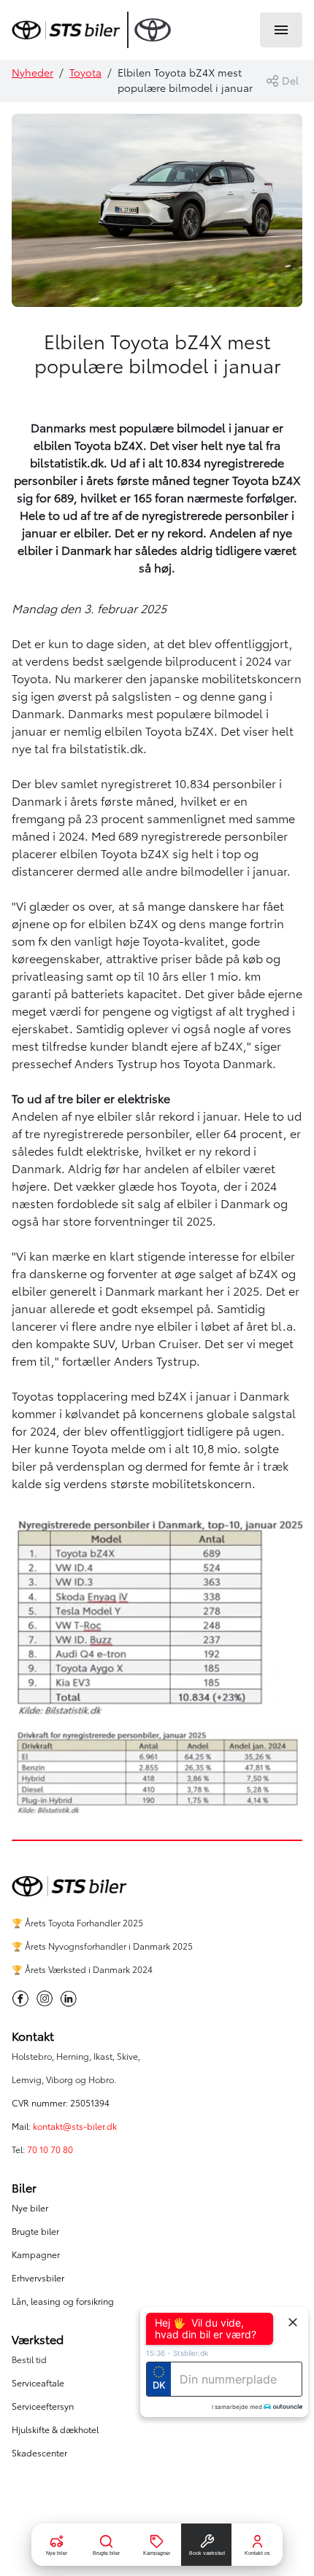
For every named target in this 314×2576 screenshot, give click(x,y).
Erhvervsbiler (38, 2278)
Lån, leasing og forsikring (63, 2301)
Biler (24, 2188)
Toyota (85, 73)
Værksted (38, 2340)
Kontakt (33, 2036)
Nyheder (32, 73)
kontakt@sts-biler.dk (75, 2126)
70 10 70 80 (51, 2150)
